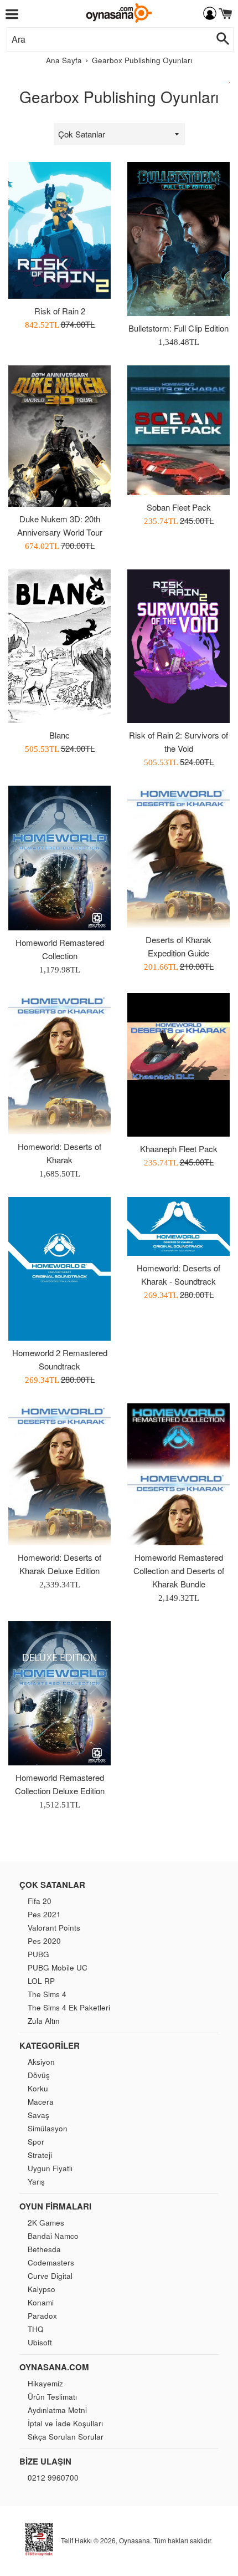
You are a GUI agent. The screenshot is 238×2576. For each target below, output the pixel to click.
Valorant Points (54, 1928)
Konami (41, 2302)
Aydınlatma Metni (57, 2410)
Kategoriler (50, 2045)
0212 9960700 (53, 2478)
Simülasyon (48, 2128)
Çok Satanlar (52, 1885)
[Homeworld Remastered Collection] (59, 858)
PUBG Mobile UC (58, 1967)
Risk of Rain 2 (60, 311)
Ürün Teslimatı (52, 2397)
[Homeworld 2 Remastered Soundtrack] (59, 1269)
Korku (38, 2088)
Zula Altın (44, 2021)
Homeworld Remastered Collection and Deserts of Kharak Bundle (179, 1570)
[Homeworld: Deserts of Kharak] (59, 1064)
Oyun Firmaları (55, 2206)
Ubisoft (40, 2342)
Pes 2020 (44, 1941)
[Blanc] (59, 646)
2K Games (46, 2223)
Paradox (42, 2316)
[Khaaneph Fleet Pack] (178, 1065)
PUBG (38, 1954)
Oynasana (134, 2540)
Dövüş (39, 2075)
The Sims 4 (47, 1994)
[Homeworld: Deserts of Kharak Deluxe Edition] (59, 1474)
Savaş (38, 2115)
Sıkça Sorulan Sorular (66, 2437)
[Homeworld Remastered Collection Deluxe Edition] (59, 1694)
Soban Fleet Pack (179, 507)
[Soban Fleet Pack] (178, 430)
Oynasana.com (54, 2367)
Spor (36, 2142)
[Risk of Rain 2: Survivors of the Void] (178, 646)
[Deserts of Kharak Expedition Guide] (178, 856)
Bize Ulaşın (45, 2461)
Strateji (40, 2155)
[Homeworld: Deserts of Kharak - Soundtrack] (178, 1226)
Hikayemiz (45, 2383)
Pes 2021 (44, 1914)
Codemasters (51, 2262)
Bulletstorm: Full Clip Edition (178, 328)
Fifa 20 (40, 1901)
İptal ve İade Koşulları (65, 2423)
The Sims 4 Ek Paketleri (69, 2007)
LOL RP (41, 1981)
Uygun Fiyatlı (50, 2168)
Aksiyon (41, 2062)
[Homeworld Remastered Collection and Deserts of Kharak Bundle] (178, 1474)
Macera (41, 2102)
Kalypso (42, 2289)
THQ (36, 2329)
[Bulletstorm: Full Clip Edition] (178, 239)
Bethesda (44, 2249)
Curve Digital (50, 2276)
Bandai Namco (53, 2236)
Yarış (36, 2182)
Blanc (59, 735)
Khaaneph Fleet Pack (179, 1149)
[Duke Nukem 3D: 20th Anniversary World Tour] (59, 436)
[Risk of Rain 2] (59, 230)
